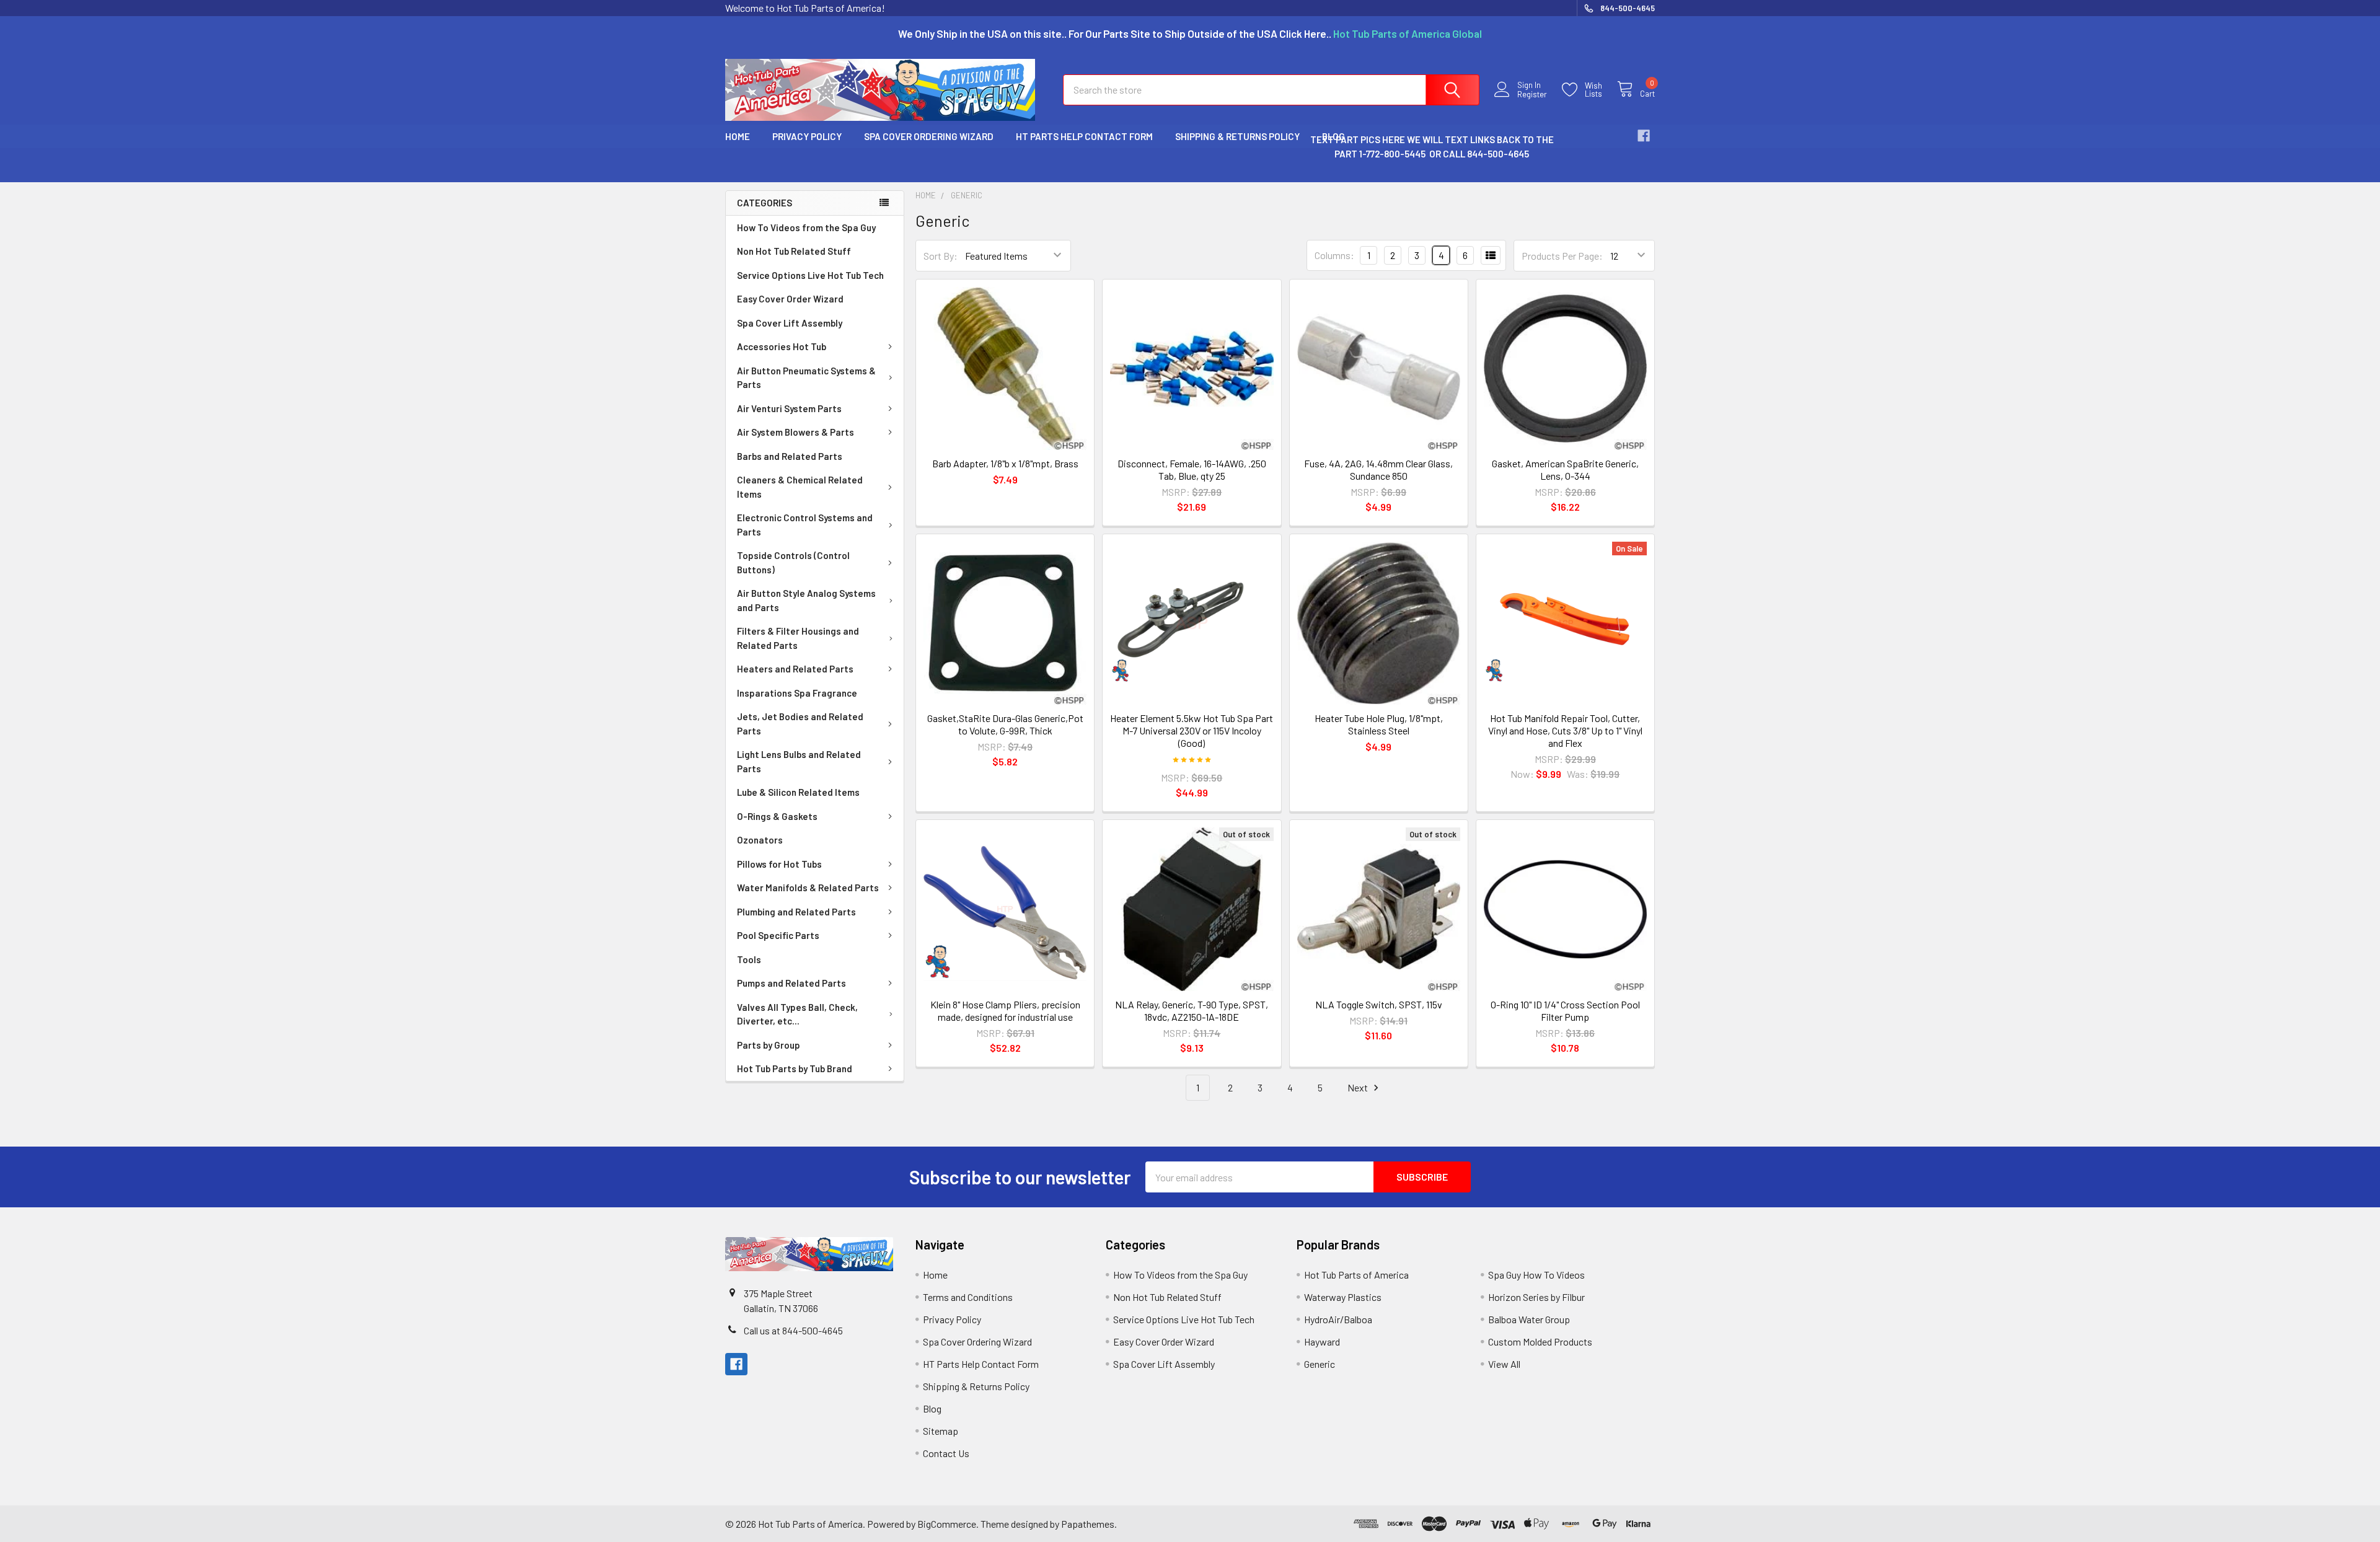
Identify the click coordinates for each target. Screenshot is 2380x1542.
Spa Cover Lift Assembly (790, 323)
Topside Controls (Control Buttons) (793, 562)
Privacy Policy (807, 136)
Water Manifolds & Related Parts (808, 888)
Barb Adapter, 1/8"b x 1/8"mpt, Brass (1005, 463)
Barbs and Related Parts (790, 456)
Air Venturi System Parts (789, 408)
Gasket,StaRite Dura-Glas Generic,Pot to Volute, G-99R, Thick (1005, 724)
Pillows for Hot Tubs (779, 864)
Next (1359, 1087)
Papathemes (1088, 1524)
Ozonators (760, 840)
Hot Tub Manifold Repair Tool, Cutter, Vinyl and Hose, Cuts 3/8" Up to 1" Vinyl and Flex (1565, 730)
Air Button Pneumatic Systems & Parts (806, 378)
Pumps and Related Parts (791, 983)
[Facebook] (1644, 136)
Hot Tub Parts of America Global (1408, 33)
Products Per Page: (1562, 256)
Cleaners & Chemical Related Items (800, 487)
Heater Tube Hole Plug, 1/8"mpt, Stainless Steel (1379, 724)
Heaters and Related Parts (795, 669)
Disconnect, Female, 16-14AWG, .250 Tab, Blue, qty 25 (1192, 469)
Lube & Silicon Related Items (798, 792)
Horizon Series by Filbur (1536, 1297)
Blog (932, 1408)
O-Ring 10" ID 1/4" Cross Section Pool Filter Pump (1565, 1011)
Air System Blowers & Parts (796, 432)
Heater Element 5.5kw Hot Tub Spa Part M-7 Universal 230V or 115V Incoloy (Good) (1192, 730)
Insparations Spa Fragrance (797, 693)
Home (738, 136)
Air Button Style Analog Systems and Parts (806, 600)
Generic (1320, 1364)
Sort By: (941, 256)
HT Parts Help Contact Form (1084, 136)
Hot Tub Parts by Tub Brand (795, 1068)
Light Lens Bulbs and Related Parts (799, 761)
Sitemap (941, 1431)
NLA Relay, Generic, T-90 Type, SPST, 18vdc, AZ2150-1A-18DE (1192, 1011)
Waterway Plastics (1343, 1297)
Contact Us (946, 1453)
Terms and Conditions (968, 1297)
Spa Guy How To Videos (1536, 1275)
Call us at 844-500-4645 (793, 1330)
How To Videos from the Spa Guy (806, 227)
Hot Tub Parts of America (1356, 1275)
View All (1504, 1364)
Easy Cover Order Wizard (790, 299)
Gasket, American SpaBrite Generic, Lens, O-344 (1565, 469)
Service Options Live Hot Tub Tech (810, 275)
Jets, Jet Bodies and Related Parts (800, 724)
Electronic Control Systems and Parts (805, 525)
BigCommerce (947, 1524)
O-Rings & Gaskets (777, 816)
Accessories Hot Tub (782, 346)
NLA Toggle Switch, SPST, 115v (1379, 1004)
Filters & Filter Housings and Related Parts (798, 638)
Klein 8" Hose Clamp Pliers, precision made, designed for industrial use (1005, 1011)
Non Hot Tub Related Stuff (794, 251)
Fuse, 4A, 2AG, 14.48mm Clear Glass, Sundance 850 (1378, 469)
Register (1532, 95)
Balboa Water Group (1529, 1319)
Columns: (1334, 255)
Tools (749, 959)
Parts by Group (769, 1045)
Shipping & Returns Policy (1237, 136)
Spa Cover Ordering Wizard (929, 136)
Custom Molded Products (1540, 1342)
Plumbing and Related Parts (796, 912)
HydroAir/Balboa (1338, 1319)
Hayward (1322, 1342)
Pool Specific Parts (778, 935)
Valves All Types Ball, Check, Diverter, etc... (797, 1014)
